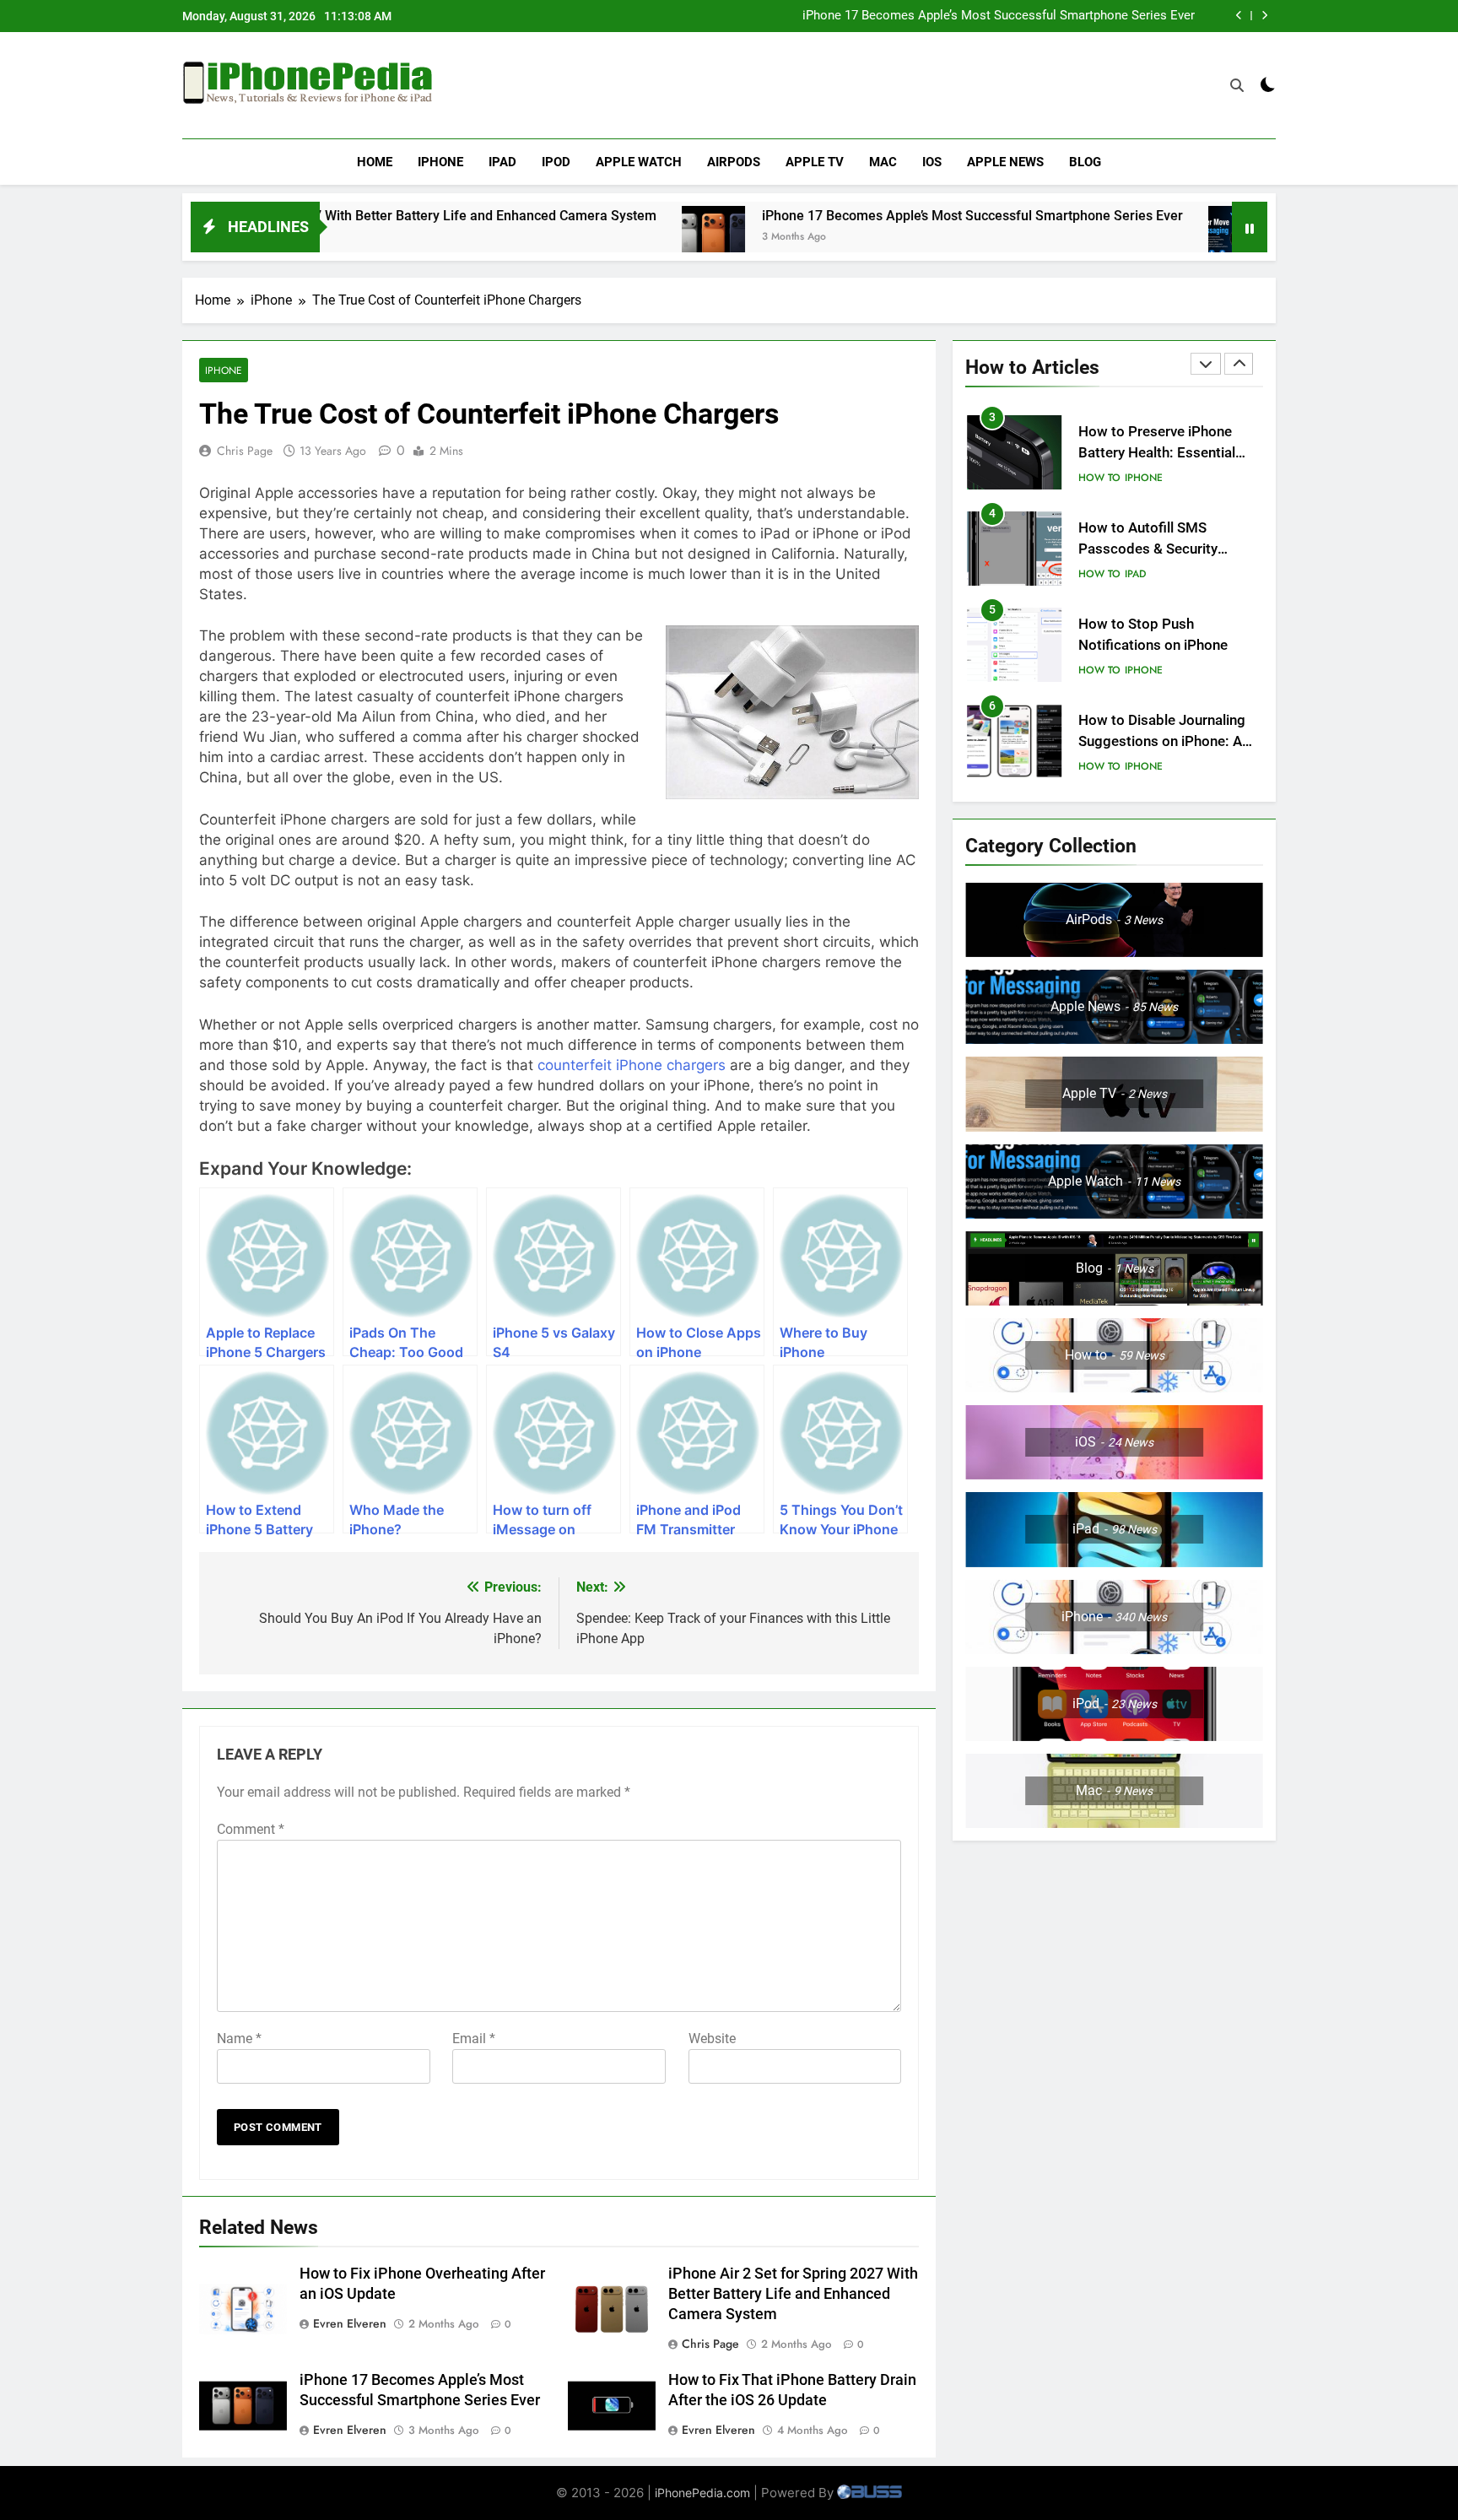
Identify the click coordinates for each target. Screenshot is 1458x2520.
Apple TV (815, 162)
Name (239, 2039)
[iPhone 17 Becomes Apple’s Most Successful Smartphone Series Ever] (608, 238)
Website (712, 2039)
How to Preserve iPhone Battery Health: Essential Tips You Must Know (1157, 453)
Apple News (1005, 162)
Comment (251, 1829)
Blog (1085, 162)
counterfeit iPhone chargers (632, 1065)
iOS (932, 162)
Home (375, 162)
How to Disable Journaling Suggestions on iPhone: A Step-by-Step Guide (1162, 741)
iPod (556, 162)
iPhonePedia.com (702, 2493)
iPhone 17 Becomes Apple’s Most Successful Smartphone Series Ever (999, 16)
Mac (883, 162)
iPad (502, 162)
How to (1099, 478)
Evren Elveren (350, 2323)
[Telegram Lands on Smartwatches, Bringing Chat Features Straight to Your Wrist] (1134, 238)
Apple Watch (639, 162)
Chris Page (245, 451)
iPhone (440, 162)
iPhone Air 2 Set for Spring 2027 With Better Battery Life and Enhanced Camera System (793, 2294)
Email (474, 2039)
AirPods (734, 162)
